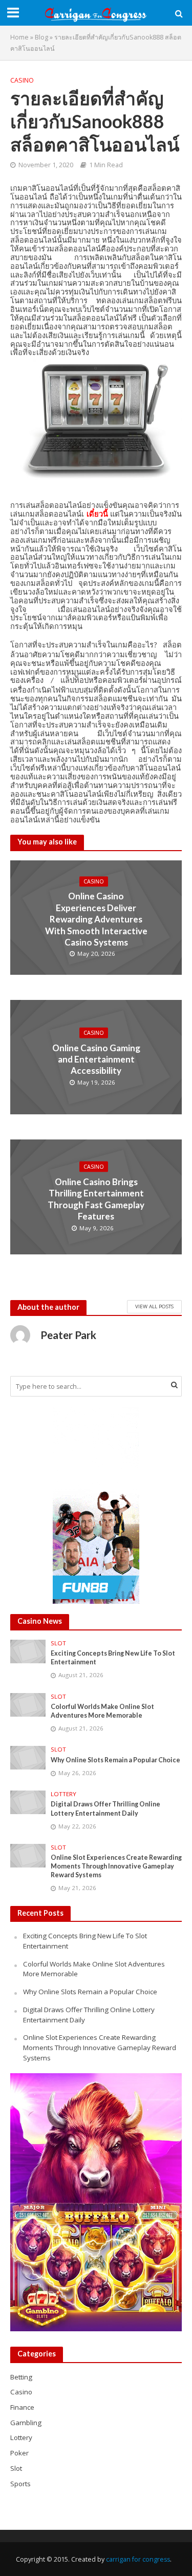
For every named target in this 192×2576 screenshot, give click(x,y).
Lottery (63, 1794)
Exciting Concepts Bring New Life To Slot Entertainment (113, 1658)
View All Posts (154, 1306)
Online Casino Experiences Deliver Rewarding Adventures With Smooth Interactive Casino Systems (96, 920)
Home (19, 37)
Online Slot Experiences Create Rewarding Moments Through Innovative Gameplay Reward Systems (116, 1866)
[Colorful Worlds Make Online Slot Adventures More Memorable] (28, 1704)
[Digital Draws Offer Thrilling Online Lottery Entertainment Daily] (28, 1802)
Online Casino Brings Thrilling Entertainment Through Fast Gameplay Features (96, 1198)
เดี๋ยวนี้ (97, 514)
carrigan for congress (138, 2559)
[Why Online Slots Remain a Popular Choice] (28, 1757)
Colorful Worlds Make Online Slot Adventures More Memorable (102, 1711)
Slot (58, 1643)
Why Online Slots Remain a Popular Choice (115, 1760)
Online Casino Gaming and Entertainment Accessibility (96, 1059)
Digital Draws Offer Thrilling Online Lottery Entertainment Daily (105, 1808)
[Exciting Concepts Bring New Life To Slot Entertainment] (28, 1650)
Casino (22, 80)
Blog (41, 37)
